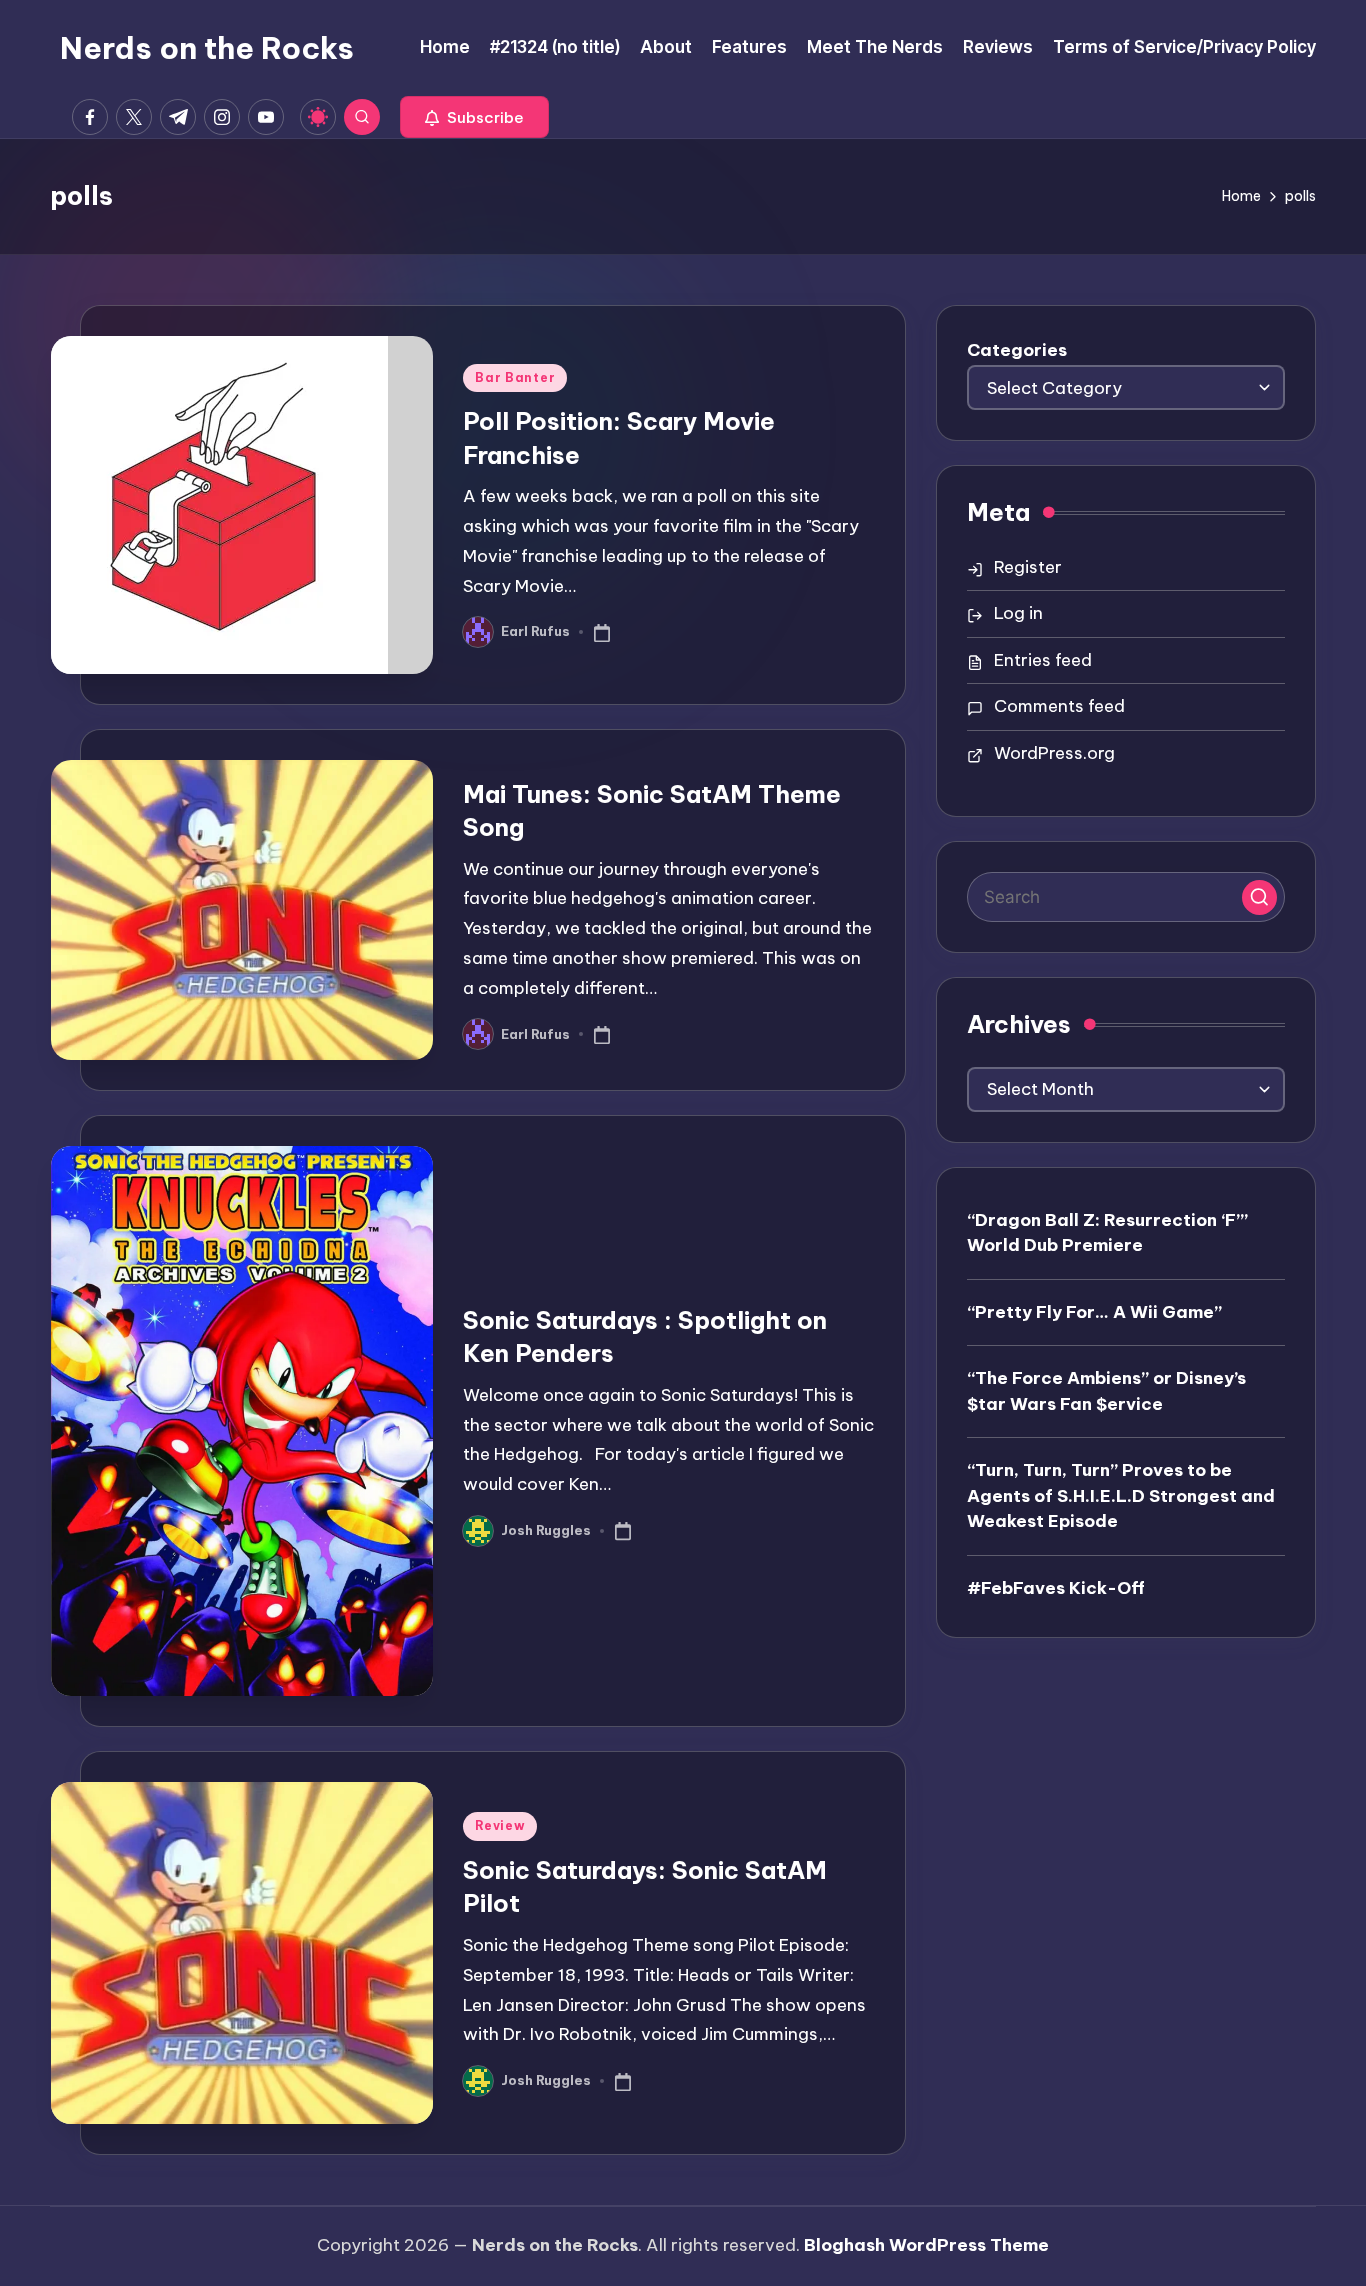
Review (500, 1825)
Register (1028, 567)
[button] (474, 117)
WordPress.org (1054, 753)
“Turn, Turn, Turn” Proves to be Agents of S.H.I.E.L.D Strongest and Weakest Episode (1121, 1495)
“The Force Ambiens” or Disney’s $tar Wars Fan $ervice (1106, 1391)
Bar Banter (515, 377)
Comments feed (1059, 706)
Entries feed (1043, 660)
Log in (1018, 613)
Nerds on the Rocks (207, 48)
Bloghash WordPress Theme (926, 2245)
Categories (1017, 350)
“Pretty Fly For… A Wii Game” (1094, 1312)
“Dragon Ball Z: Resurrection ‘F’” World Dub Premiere (1107, 1233)
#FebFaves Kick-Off (1056, 1588)
